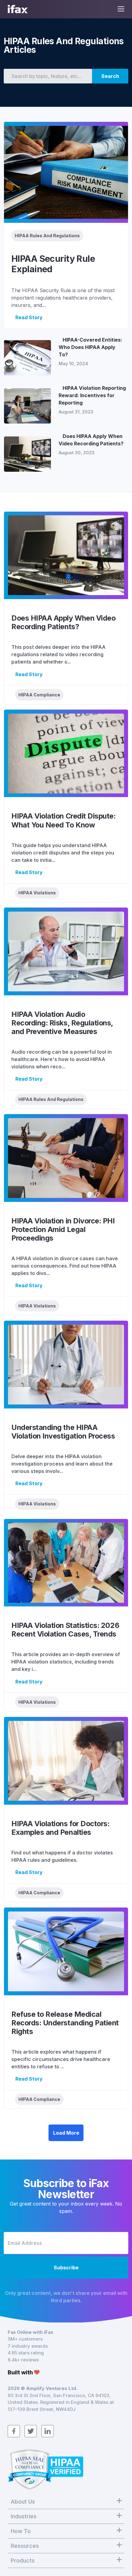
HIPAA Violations (37, 893)
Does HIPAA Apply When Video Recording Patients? (91, 440)
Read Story (29, 317)
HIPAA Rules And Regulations (47, 236)
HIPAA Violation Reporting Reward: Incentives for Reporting (92, 395)
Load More (66, 2133)
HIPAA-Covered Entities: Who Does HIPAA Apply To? (90, 347)
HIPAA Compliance (39, 695)
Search (110, 76)
